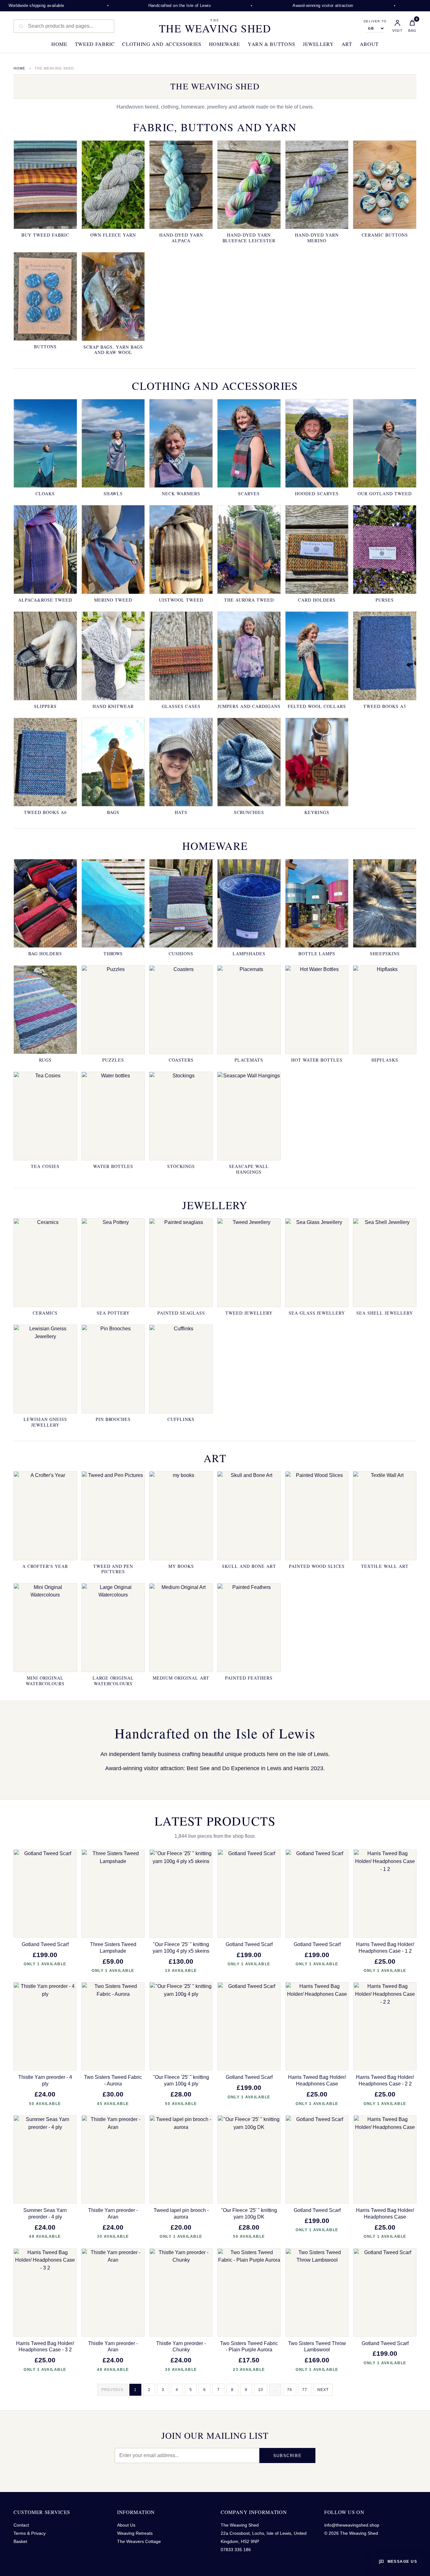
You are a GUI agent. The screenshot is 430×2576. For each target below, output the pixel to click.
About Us (126, 2525)
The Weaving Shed (215, 26)
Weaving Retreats (135, 2533)
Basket (20, 2541)
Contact (21, 2525)
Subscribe (287, 2456)
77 (305, 2390)
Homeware (225, 44)
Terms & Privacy (30, 2533)
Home (59, 44)
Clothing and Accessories (162, 44)
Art (347, 44)
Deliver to (375, 21)
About (369, 44)
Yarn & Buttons (272, 44)
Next (323, 2390)
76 (290, 2390)
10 (261, 2390)
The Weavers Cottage (139, 2541)
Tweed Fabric (95, 44)
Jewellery (318, 44)
